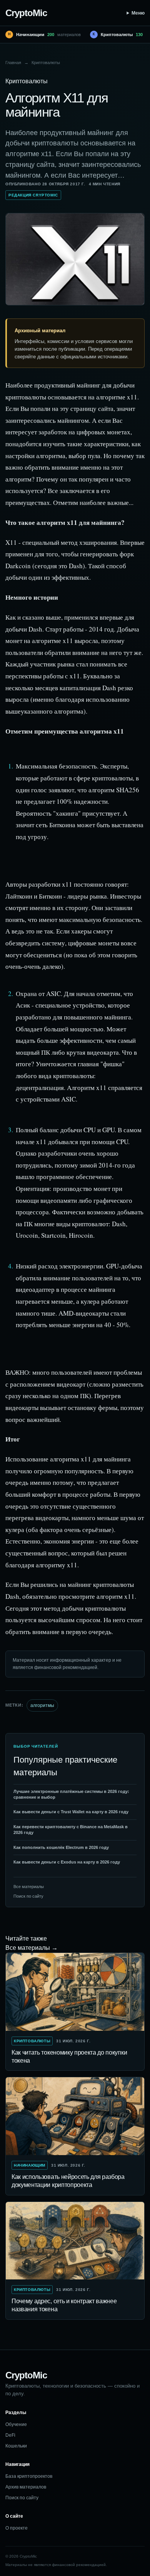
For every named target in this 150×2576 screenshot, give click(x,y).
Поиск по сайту (28, 1896)
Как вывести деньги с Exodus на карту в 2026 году (67, 1862)
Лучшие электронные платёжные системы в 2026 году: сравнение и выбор (71, 1794)
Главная (13, 63)
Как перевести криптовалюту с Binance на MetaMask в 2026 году (71, 1830)
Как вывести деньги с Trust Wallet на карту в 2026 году (71, 1812)
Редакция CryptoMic (33, 195)
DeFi (10, 2435)
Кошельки (16, 2446)
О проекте (17, 2528)
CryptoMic (26, 13)
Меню (138, 13)
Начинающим (30, 2165)
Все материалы (29, 1887)
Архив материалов (26, 2487)
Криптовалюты (46, 63)
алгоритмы (42, 1705)
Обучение (16, 2424)
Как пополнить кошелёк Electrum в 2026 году (61, 1847)
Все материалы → (32, 1948)
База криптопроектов (29, 2476)
